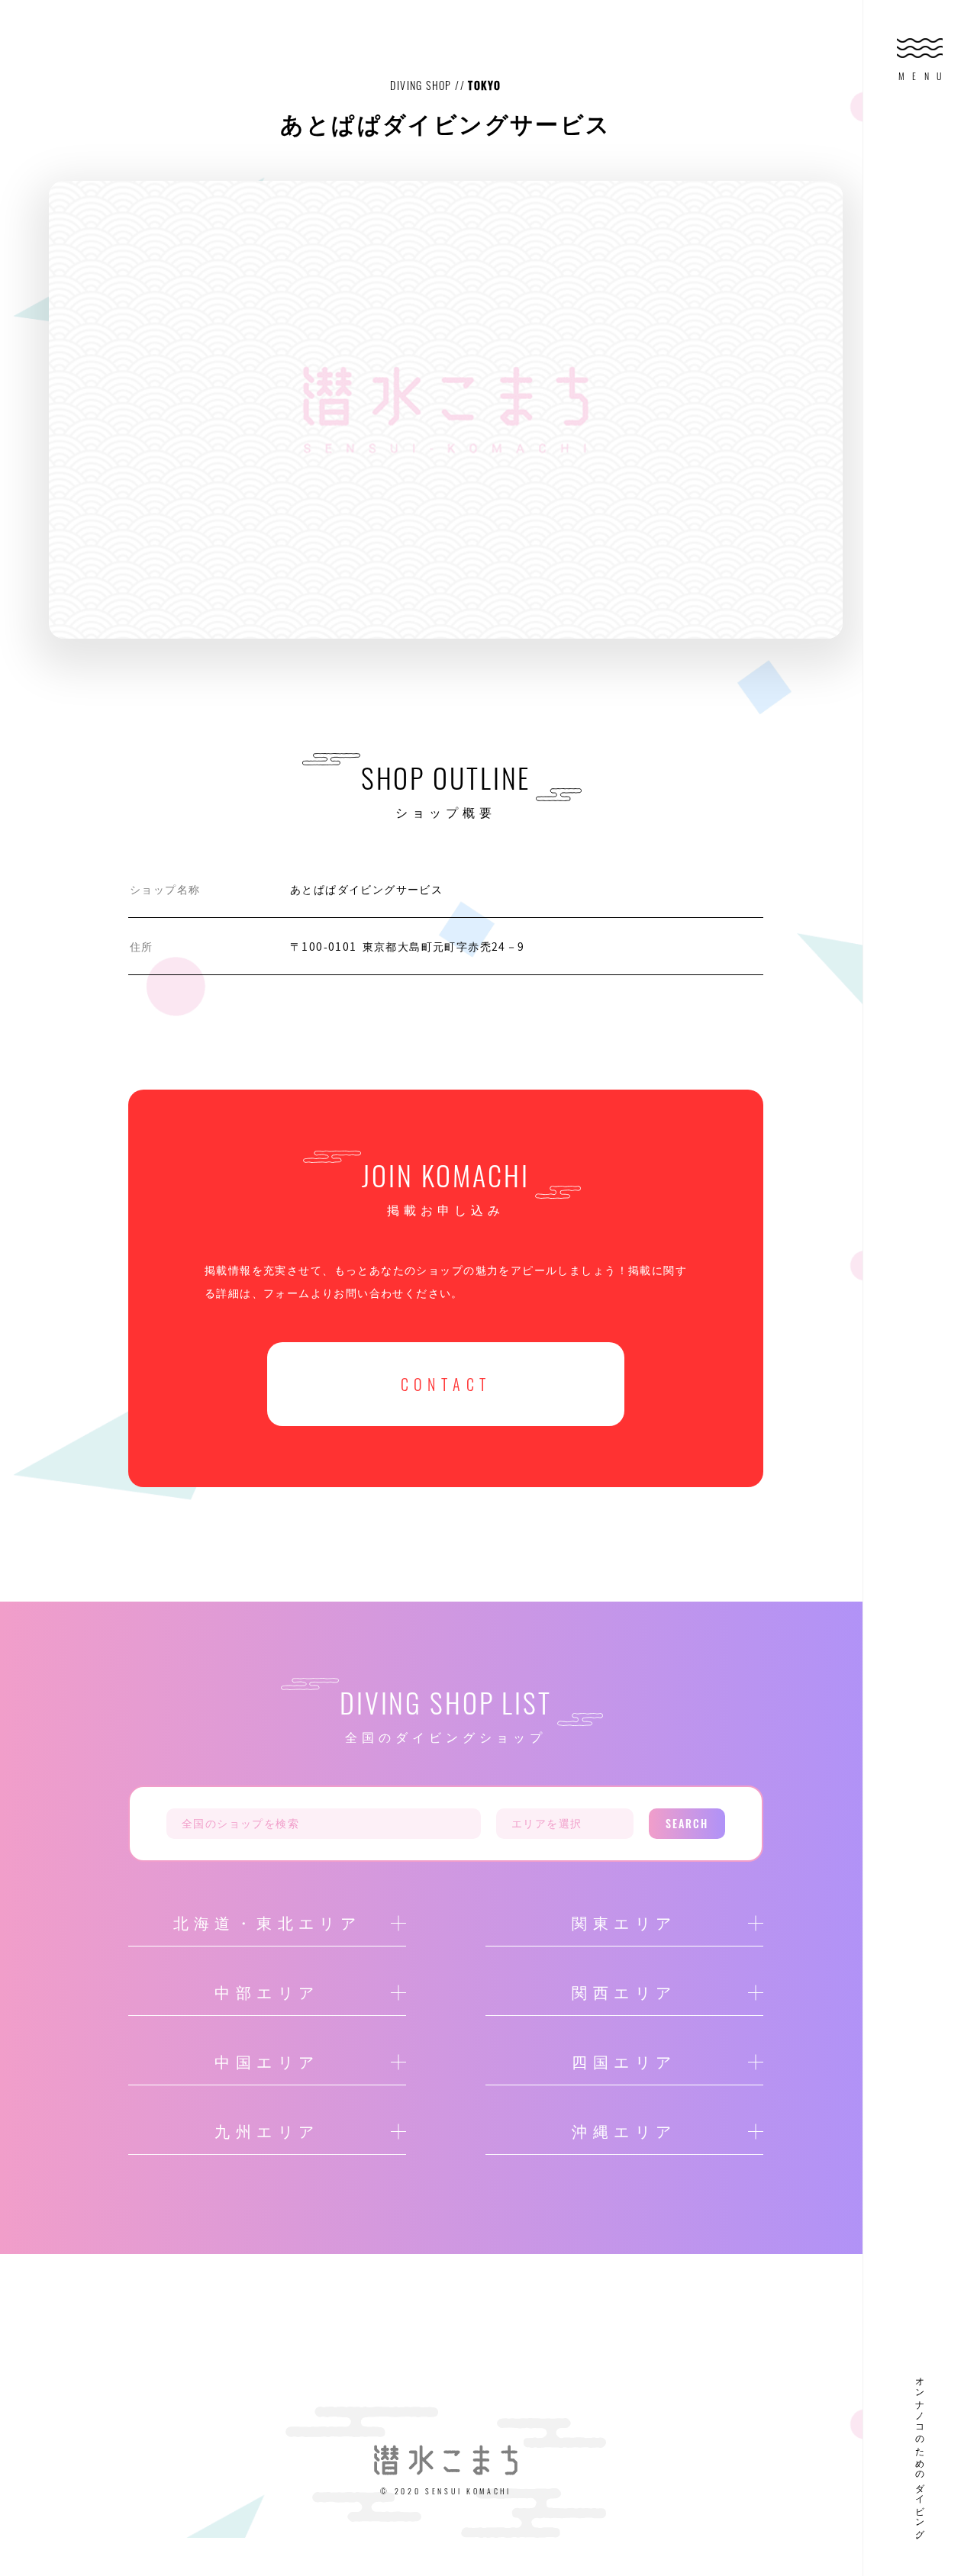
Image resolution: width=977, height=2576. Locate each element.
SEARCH (687, 1823)
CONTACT (446, 1384)
